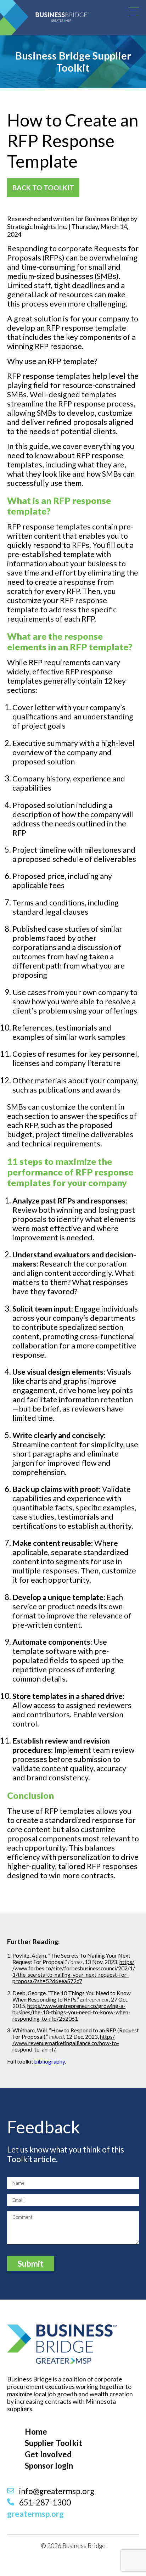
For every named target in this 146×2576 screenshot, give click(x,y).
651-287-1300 (44, 2502)
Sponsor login (49, 2466)
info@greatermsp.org (56, 2491)
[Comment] (73, 2243)
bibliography (50, 2061)
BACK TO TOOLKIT (43, 188)
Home (36, 2432)
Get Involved (48, 2454)
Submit (31, 2264)
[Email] (73, 2200)
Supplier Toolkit (54, 2443)
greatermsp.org (35, 2514)
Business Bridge (80, 14)
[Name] (73, 2183)
